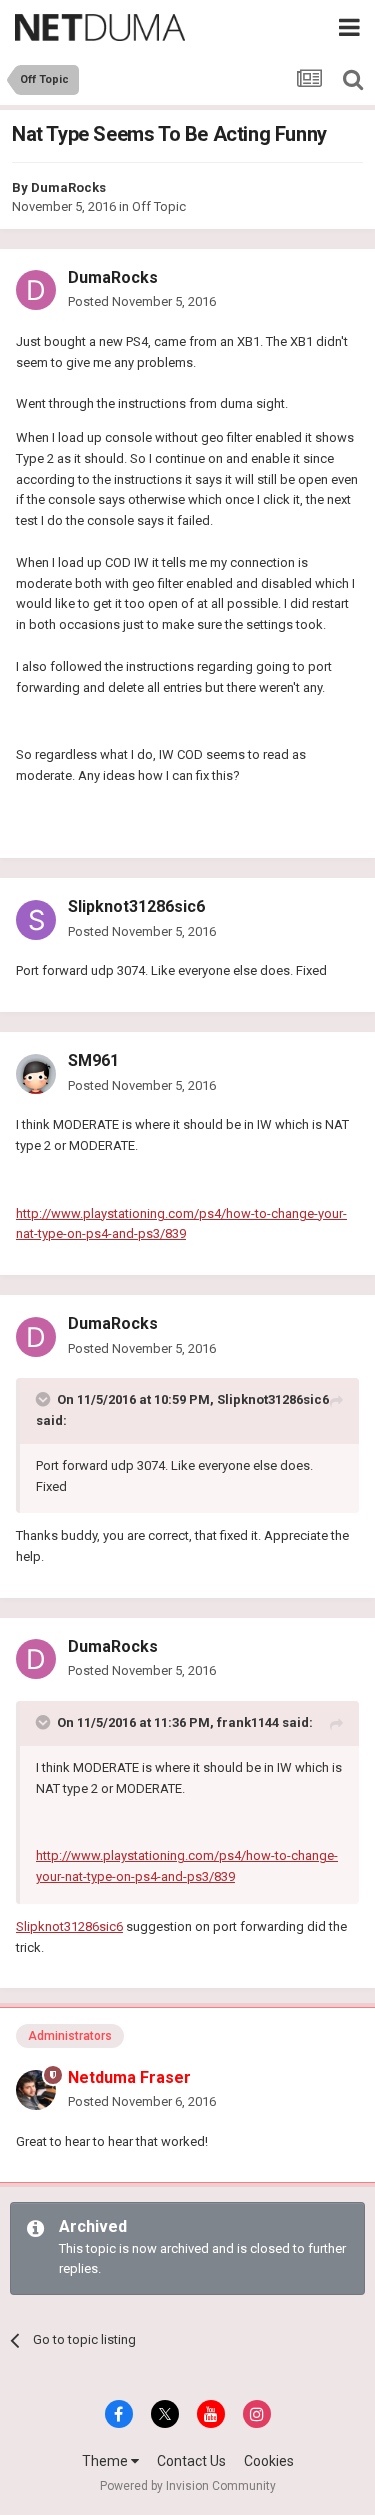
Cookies (269, 2461)
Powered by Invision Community (188, 2486)
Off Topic (159, 206)
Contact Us (191, 2461)
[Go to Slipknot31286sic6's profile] (36, 920)
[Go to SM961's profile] (36, 1074)
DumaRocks (68, 187)
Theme (106, 2461)
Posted (142, 301)
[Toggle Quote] (45, 1399)
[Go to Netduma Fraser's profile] (36, 2090)
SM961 (93, 1060)
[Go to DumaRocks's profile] (36, 290)
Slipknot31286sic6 (136, 906)
